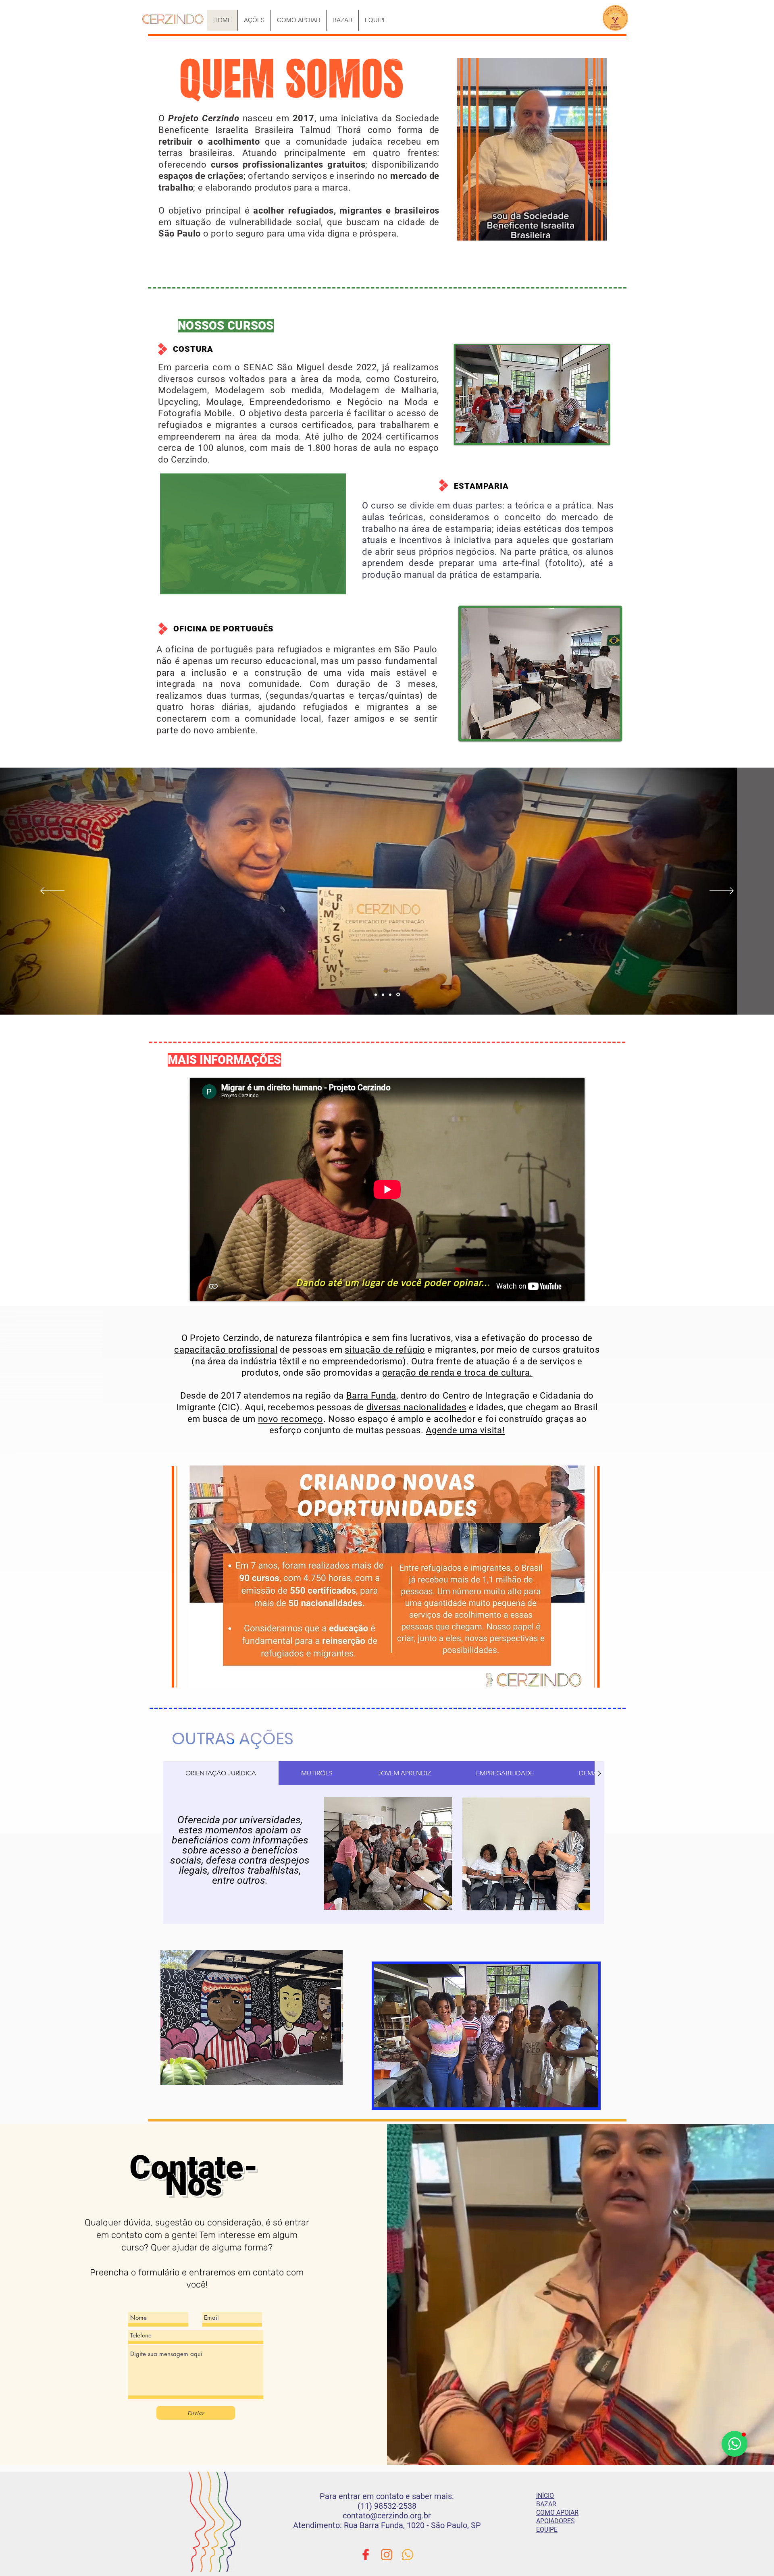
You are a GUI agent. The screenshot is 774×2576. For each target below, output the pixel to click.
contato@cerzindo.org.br (387, 2516)
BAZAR (546, 2504)
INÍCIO (545, 2496)
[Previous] (52, 891)
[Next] (722, 891)
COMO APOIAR (557, 2513)
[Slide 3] (390, 994)
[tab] (221, 1773)
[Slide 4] (398, 995)
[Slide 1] (376, 994)
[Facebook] (366, 2555)
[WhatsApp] (408, 2555)
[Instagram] (387, 2555)
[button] (532, 394)
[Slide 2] (383, 994)
